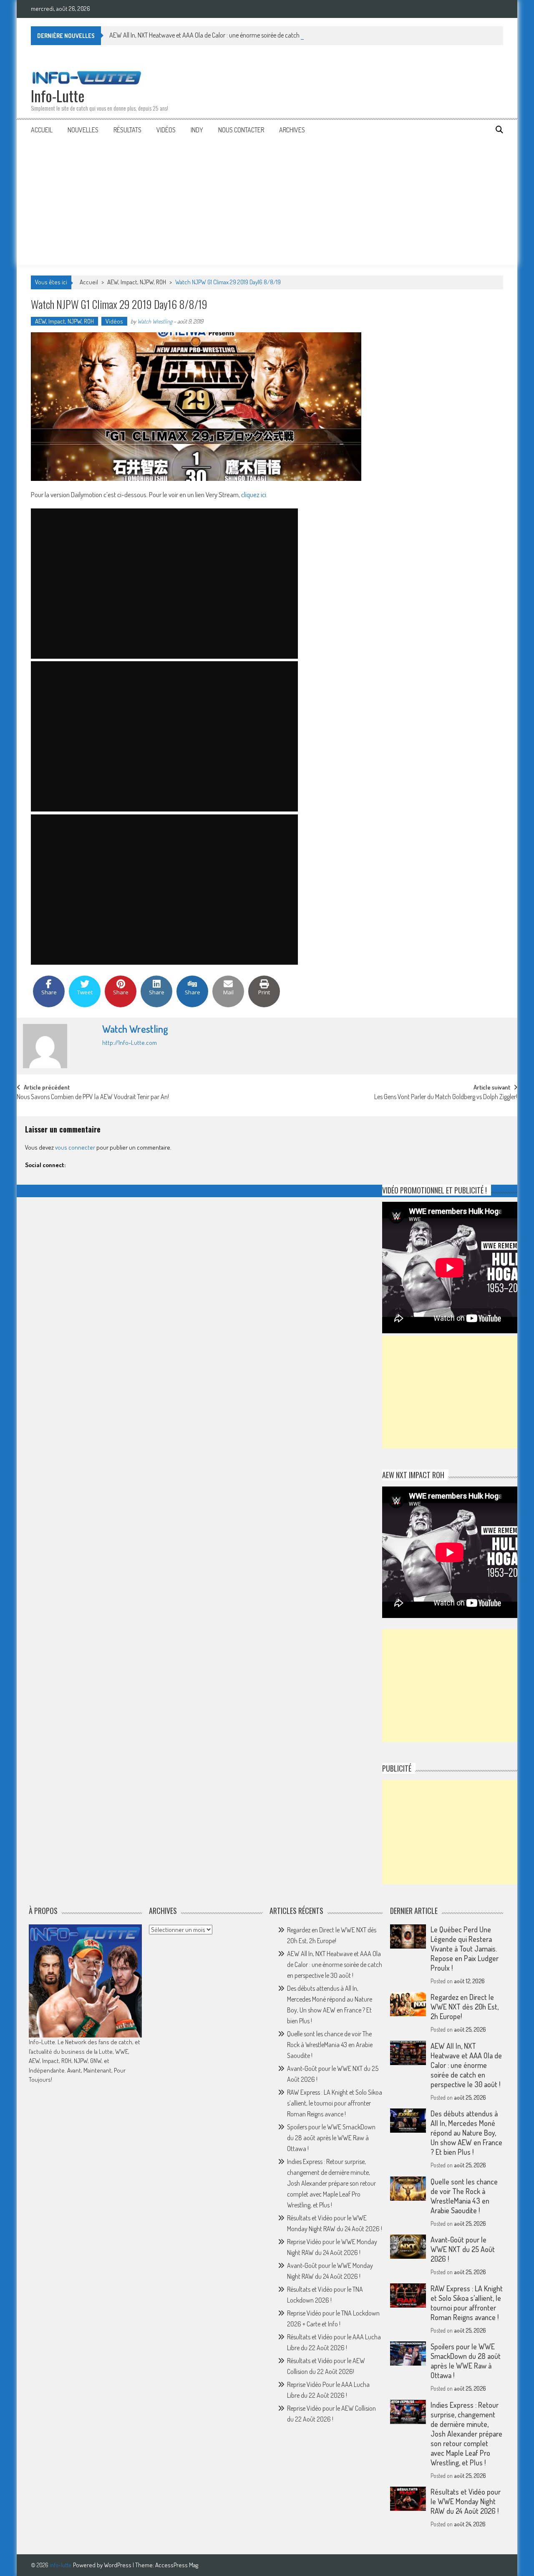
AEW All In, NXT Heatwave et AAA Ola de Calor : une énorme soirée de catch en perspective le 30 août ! (238, 35)
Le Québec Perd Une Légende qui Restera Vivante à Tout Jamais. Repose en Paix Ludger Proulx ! (465, 1949)
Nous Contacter (241, 130)
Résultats (127, 130)
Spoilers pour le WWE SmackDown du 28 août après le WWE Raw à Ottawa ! (331, 2138)
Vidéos (166, 130)
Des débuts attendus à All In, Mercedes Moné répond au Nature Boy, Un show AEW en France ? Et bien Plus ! (466, 2133)
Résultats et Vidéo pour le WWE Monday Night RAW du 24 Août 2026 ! (466, 2501)
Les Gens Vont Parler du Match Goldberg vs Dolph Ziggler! (446, 1097)
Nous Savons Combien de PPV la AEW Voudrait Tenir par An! (93, 1097)
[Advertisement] (267, 202)
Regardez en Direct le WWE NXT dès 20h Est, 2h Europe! (465, 2007)
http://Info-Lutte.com (130, 1043)
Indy (197, 130)
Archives (292, 130)
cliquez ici (254, 494)
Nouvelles (83, 130)
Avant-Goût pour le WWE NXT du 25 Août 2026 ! (463, 2249)
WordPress (118, 2565)
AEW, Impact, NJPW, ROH (137, 282)
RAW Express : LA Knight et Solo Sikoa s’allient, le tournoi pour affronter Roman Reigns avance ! (335, 2103)
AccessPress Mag (177, 2565)
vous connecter (75, 1147)
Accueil (42, 130)
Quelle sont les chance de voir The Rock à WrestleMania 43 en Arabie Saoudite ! (330, 2045)
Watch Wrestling (155, 321)
